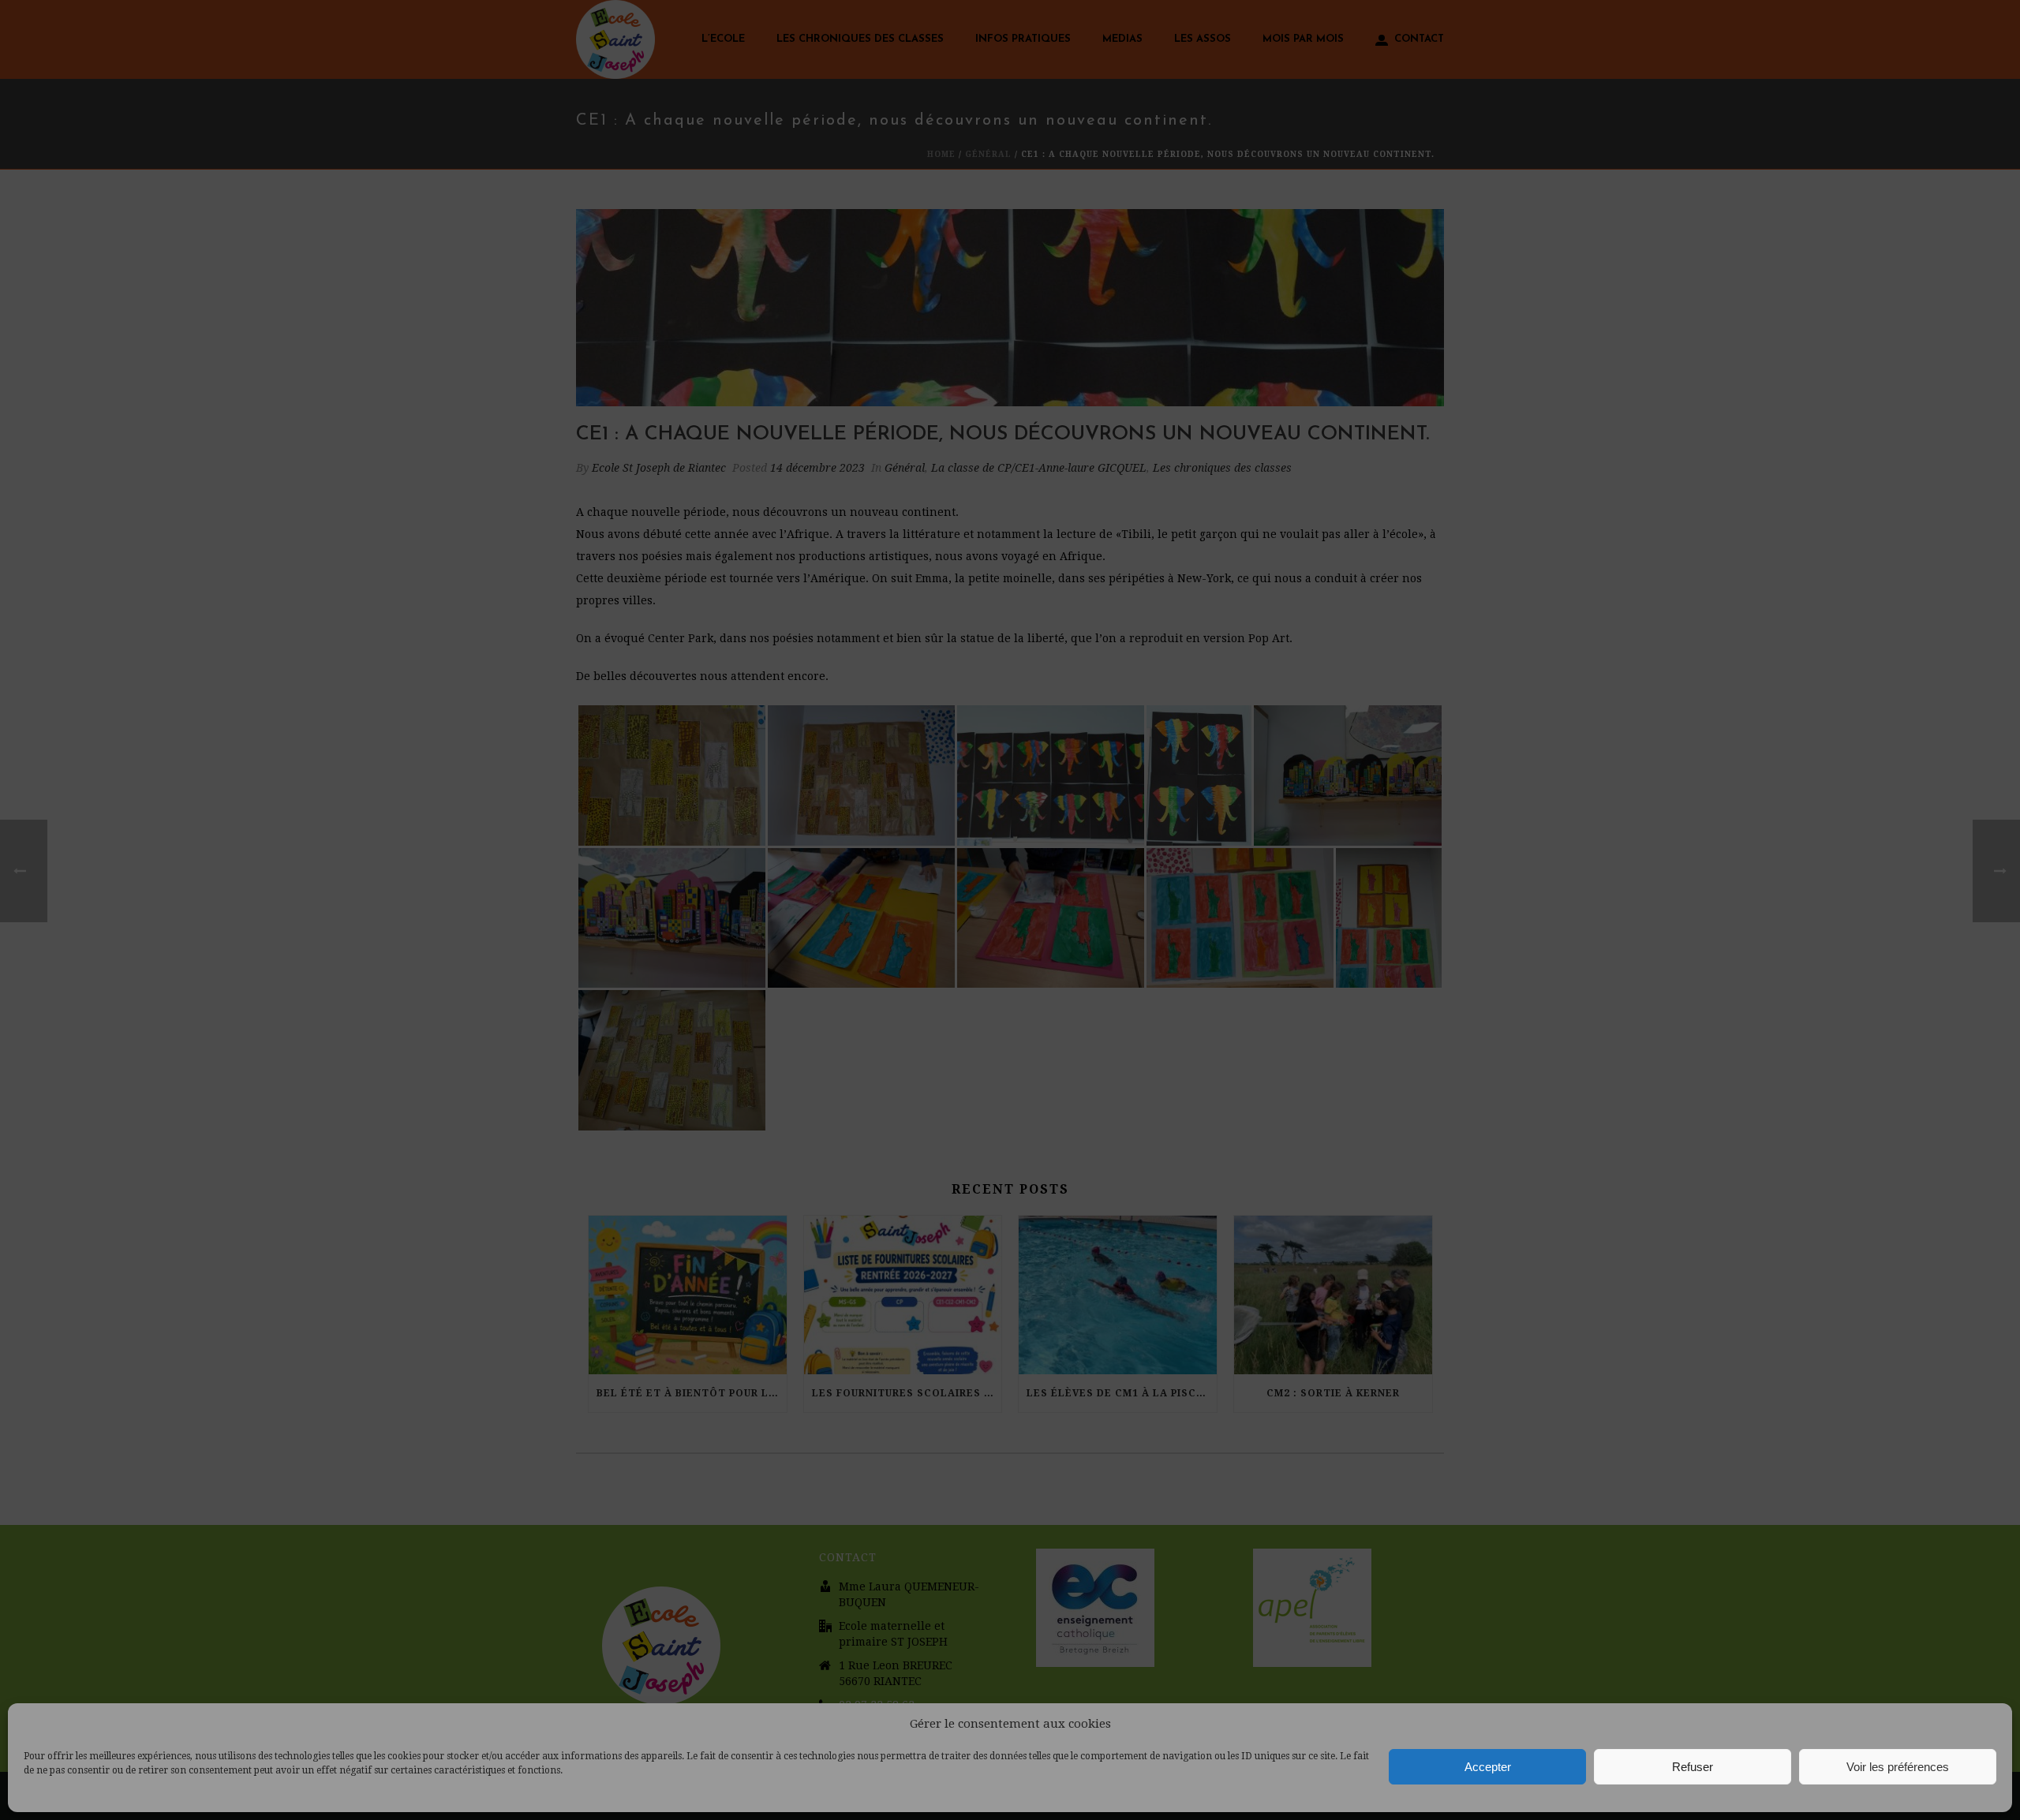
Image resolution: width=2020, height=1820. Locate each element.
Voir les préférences (1898, 1767)
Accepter (1488, 1767)
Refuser (1693, 1767)
